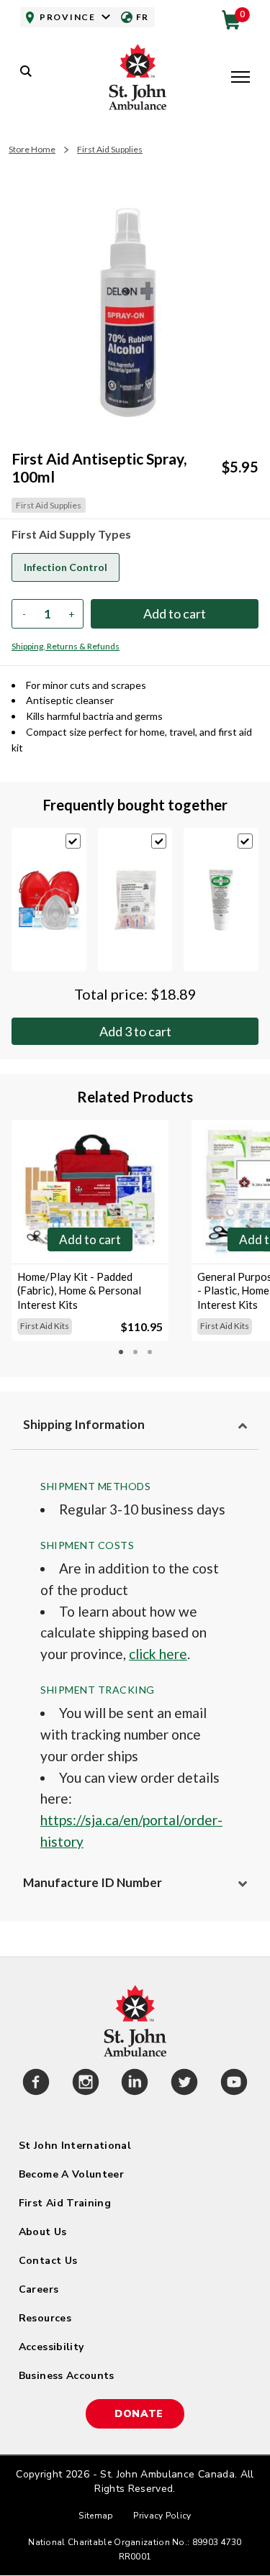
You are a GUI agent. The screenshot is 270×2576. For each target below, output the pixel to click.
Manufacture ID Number (93, 1882)
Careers (39, 2289)
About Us (43, 2232)
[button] (240, 78)
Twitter (185, 2084)
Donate (139, 2414)
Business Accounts (67, 2376)
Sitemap (96, 2516)
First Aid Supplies (110, 149)
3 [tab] (150, 1352)
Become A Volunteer (71, 2174)
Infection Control (66, 567)
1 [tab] (121, 1352)
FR (143, 17)
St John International (75, 2146)
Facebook (36, 2084)
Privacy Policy (162, 2516)
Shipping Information (84, 1424)
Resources (45, 2318)
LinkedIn (135, 2084)
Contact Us (48, 2261)
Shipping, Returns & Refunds (66, 646)
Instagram (86, 2084)
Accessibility (51, 2347)
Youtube (234, 2084)
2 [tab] (135, 1352)
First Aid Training (65, 2203)
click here (158, 1654)
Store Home (32, 149)
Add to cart (135, 1031)
